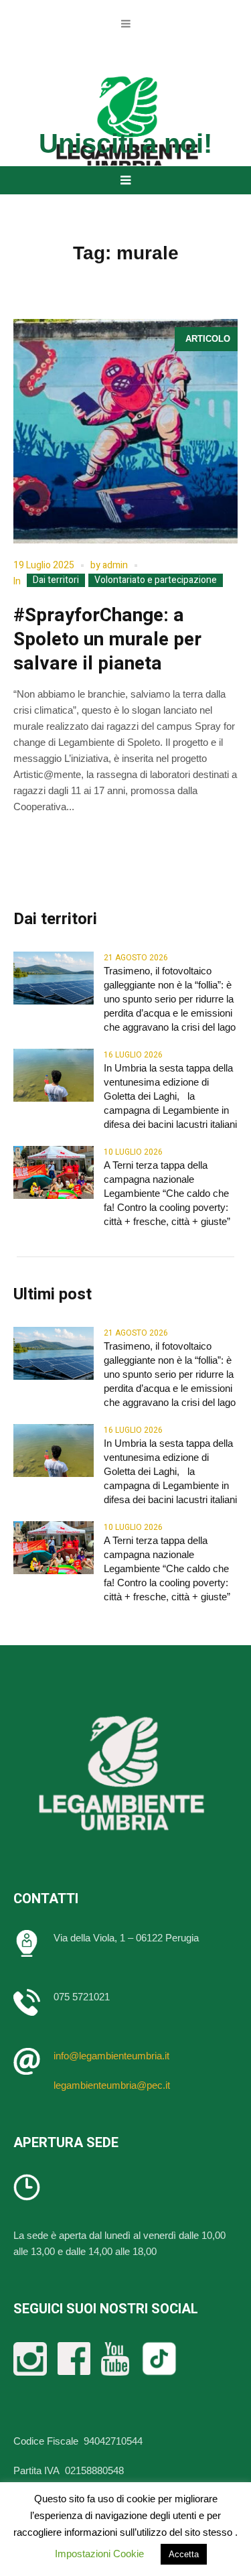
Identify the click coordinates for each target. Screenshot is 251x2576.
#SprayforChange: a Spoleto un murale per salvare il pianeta (107, 640)
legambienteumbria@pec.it (112, 2085)
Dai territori (56, 580)
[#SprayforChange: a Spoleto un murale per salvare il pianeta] (125, 431)
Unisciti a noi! (125, 143)
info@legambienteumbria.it (111, 2056)
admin (115, 565)
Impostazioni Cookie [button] (99, 2554)
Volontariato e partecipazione (156, 580)
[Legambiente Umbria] (126, 125)
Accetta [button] (184, 2554)
